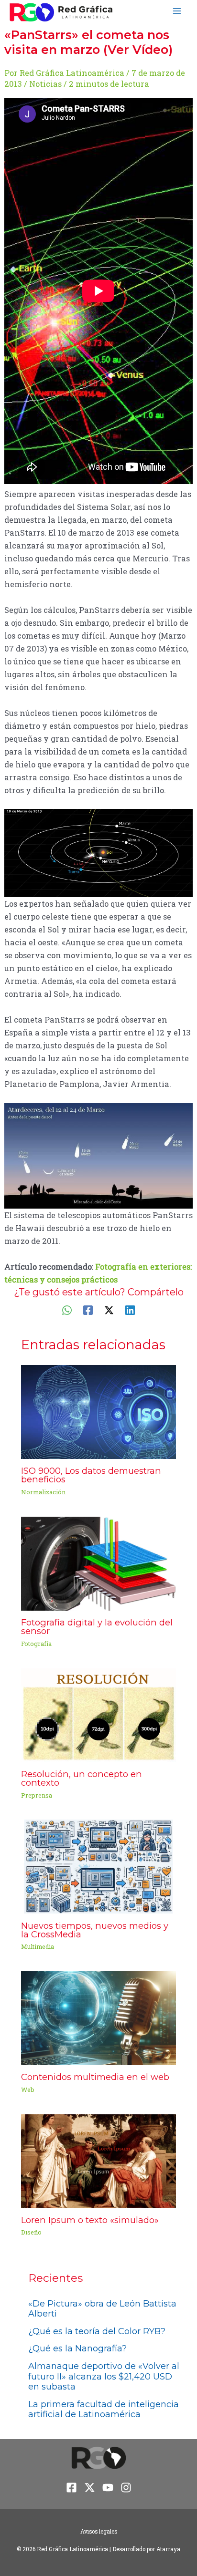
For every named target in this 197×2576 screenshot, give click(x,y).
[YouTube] (108, 2488)
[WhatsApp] (67, 1310)
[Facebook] (88, 1310)
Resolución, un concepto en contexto (82, 1778)
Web (28, 2090)
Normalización (43, 1492)
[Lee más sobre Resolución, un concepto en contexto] (98, 1714)
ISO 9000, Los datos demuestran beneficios (91, 1475)
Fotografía (36, 1644)
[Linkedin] (130, 1310)
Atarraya (168, 2549)
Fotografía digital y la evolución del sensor (97, 1627)
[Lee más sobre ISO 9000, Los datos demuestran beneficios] (98, 1411)
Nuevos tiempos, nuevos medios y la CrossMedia (95, 1930)
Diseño (31, 2232)
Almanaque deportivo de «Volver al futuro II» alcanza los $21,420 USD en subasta (104, 2376)
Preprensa (37, 1795)
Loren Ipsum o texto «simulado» (90, 2220)
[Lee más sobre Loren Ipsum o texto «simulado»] (98, 2160)
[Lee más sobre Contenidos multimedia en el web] (98, 2017)
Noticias (45, 84)
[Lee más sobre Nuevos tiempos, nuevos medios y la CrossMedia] (98, 1866)
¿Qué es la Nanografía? (77, 2348)
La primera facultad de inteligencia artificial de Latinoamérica (104, 2410)
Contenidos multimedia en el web (95, 2077)
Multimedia (38, 1946)
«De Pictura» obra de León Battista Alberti (102, 2309)
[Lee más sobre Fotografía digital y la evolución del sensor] (98, 1563)
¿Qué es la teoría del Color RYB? (97, 2331)
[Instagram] (126, 2488)
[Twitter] (109, 1310)
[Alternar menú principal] (177, 11)
